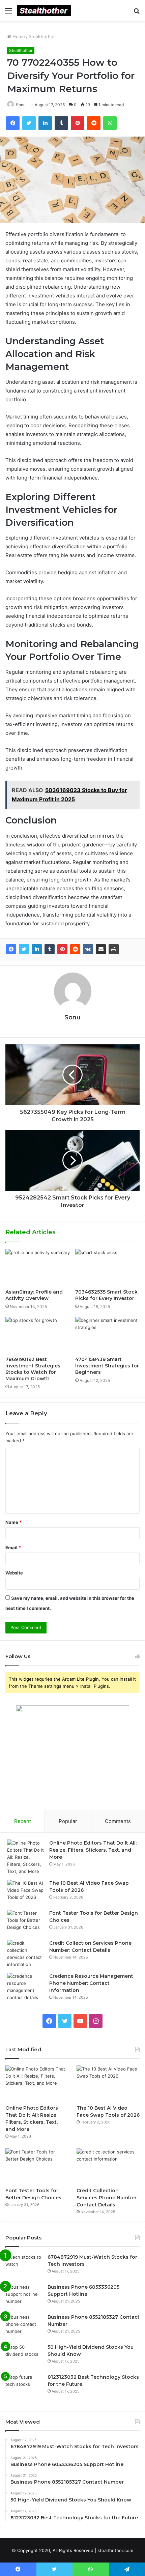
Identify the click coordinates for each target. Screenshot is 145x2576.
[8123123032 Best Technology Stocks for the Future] (24, 2386)
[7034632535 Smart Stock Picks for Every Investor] (107, 1267)
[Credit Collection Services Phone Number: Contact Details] (26, 1954)
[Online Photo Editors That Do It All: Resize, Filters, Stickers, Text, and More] (26, 1857)
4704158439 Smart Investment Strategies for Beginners (107, 1366)
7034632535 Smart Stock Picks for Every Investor (106, 1295)
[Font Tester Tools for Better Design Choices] (26, 1922)
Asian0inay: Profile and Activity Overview (34, 1295)
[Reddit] (75, 949)
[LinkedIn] (37, 949)
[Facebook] (11, 949)
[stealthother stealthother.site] (44, 10)
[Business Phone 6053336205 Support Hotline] (24, 2296)
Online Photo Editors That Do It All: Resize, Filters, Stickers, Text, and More (93, 1850)
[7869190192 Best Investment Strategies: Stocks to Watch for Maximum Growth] (38, 1335)
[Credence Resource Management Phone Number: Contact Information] (26, 1987)
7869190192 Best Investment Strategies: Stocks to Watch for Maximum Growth (33, 1369)
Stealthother (42, 36)
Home (18, 36)
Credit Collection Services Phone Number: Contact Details (107, 2198)
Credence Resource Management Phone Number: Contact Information (91, 1983)
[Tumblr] (50, 949)
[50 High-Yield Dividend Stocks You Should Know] (24, 2356)
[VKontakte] (88, 949)
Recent (23, 1821)
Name (13, 1522)
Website (14, 1573)
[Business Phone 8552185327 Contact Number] (24, 2326)
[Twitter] (24, 949)
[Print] (114, 949)
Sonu (72, 1017)
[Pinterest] (62, 949)
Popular (68, 1821)
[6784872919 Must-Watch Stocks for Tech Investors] (24, 2266)
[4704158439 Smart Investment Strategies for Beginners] (107, 1335)
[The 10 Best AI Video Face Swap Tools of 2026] (26, 1892)
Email (13, 1547)
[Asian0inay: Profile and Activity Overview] (38, 1267)
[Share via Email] (101, 949)
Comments (118, 1821)
